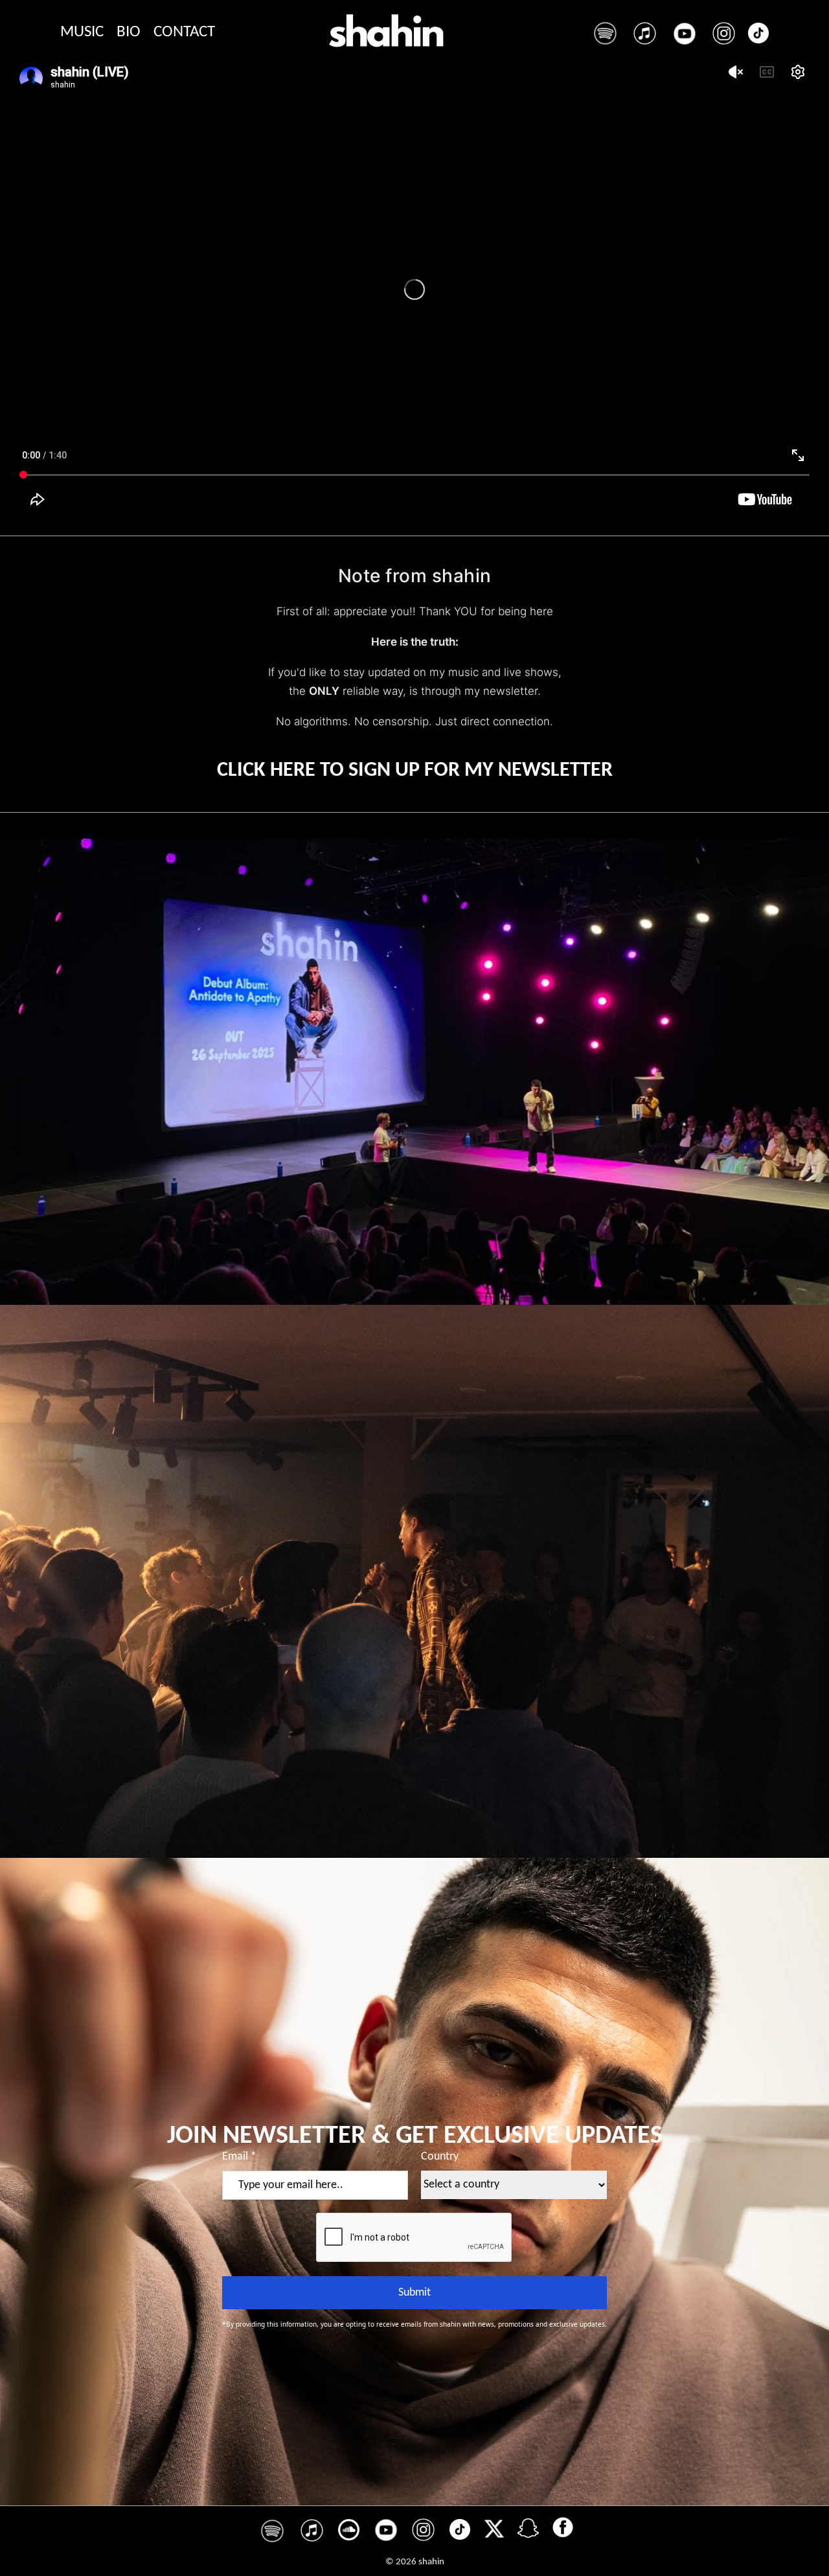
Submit (414, 2293)
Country (440, 2157)
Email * (239, 2157)
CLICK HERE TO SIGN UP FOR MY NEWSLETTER (415, 771)
